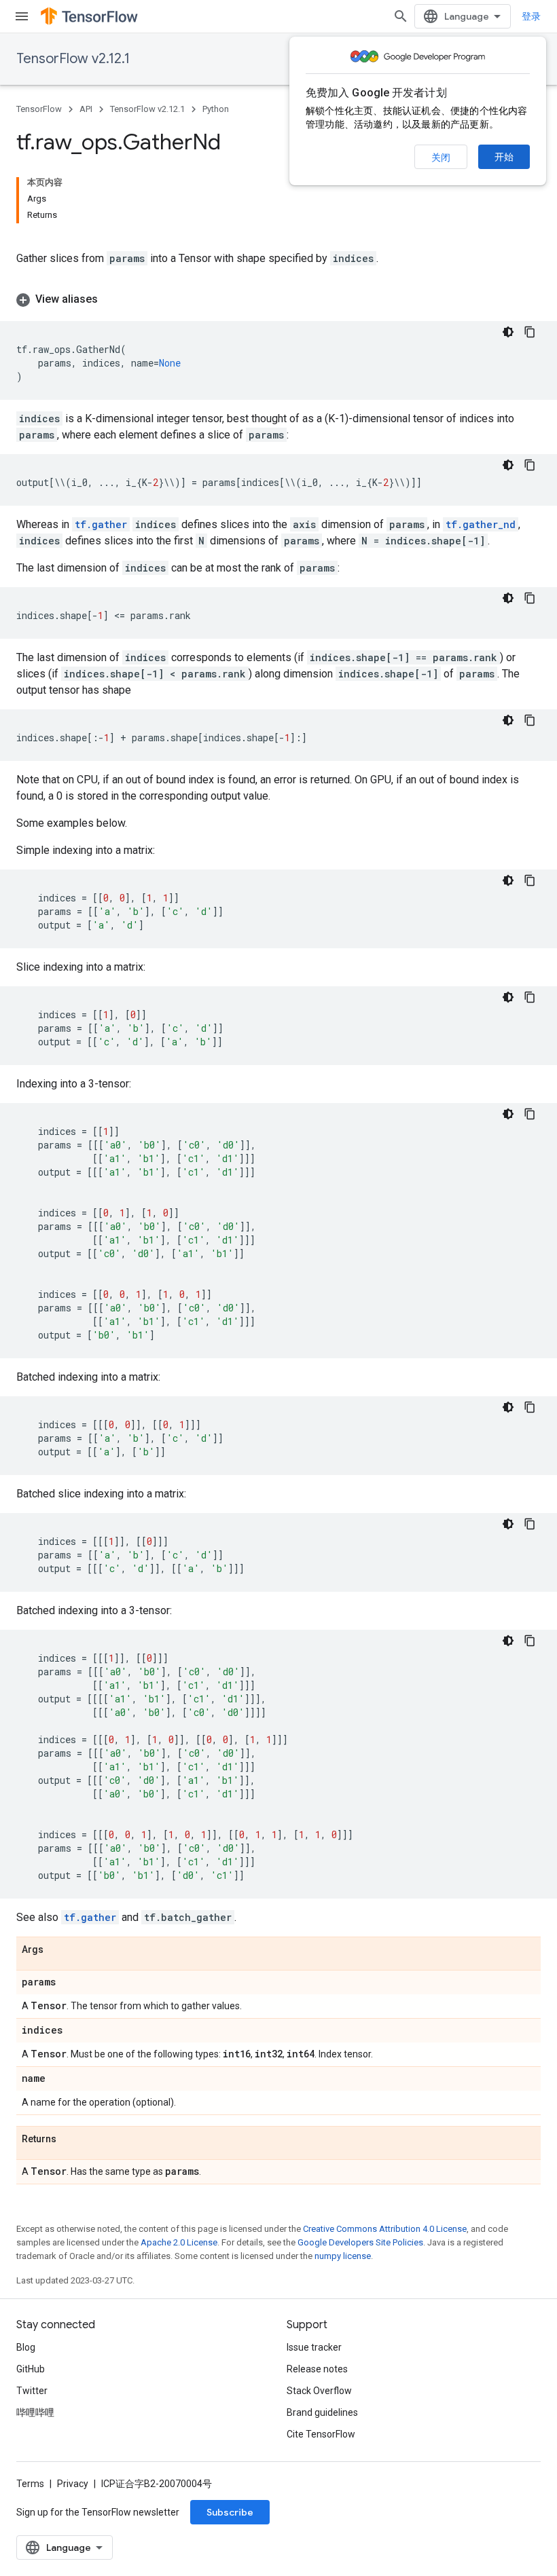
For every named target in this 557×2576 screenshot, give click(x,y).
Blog (26, 2347)
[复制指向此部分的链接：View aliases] (111, 299)
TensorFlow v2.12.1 (73, 59)
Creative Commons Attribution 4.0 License (385, 2229)
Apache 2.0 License (179, 2242)
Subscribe (230, 2512)
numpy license (343, 2256)
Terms (30, 2484)
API (86, 109)
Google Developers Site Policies (360, 2242)
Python (216, 109)
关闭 (441, 157)
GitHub (31, 2369)
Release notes (317, 2369)
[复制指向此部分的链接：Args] (57, 1950)
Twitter (32, 2391)
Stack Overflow (319, 2391)
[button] (278, 299)
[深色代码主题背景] (508, 332)
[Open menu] (22, 16)
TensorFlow (39, 109)
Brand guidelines (322, 2412)
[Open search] (401, 16)
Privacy (73, 2484)
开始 (504, 157)
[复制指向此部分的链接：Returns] (70, 2140)
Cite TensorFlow (321, 2434)
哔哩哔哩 (35, 2412)
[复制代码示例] (530, 332)
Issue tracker (314, 2347)
